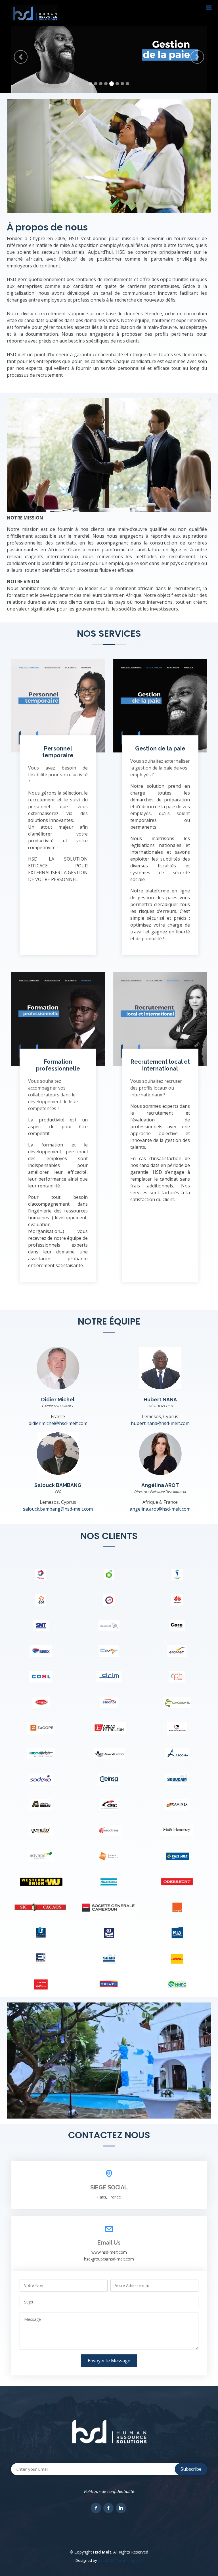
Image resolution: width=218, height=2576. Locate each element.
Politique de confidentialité (109, 2491)
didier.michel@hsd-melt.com (58, 1423)
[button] (21, 57)
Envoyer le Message (109, 2361)
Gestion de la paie (160, 748)
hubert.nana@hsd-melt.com (160, 1423)
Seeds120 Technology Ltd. (120, 2560)
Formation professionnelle (58, 1065)
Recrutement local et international (160, 1065)
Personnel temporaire (58, 752)
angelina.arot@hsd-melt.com (160, 1509)
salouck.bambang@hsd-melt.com (58, 1509)
